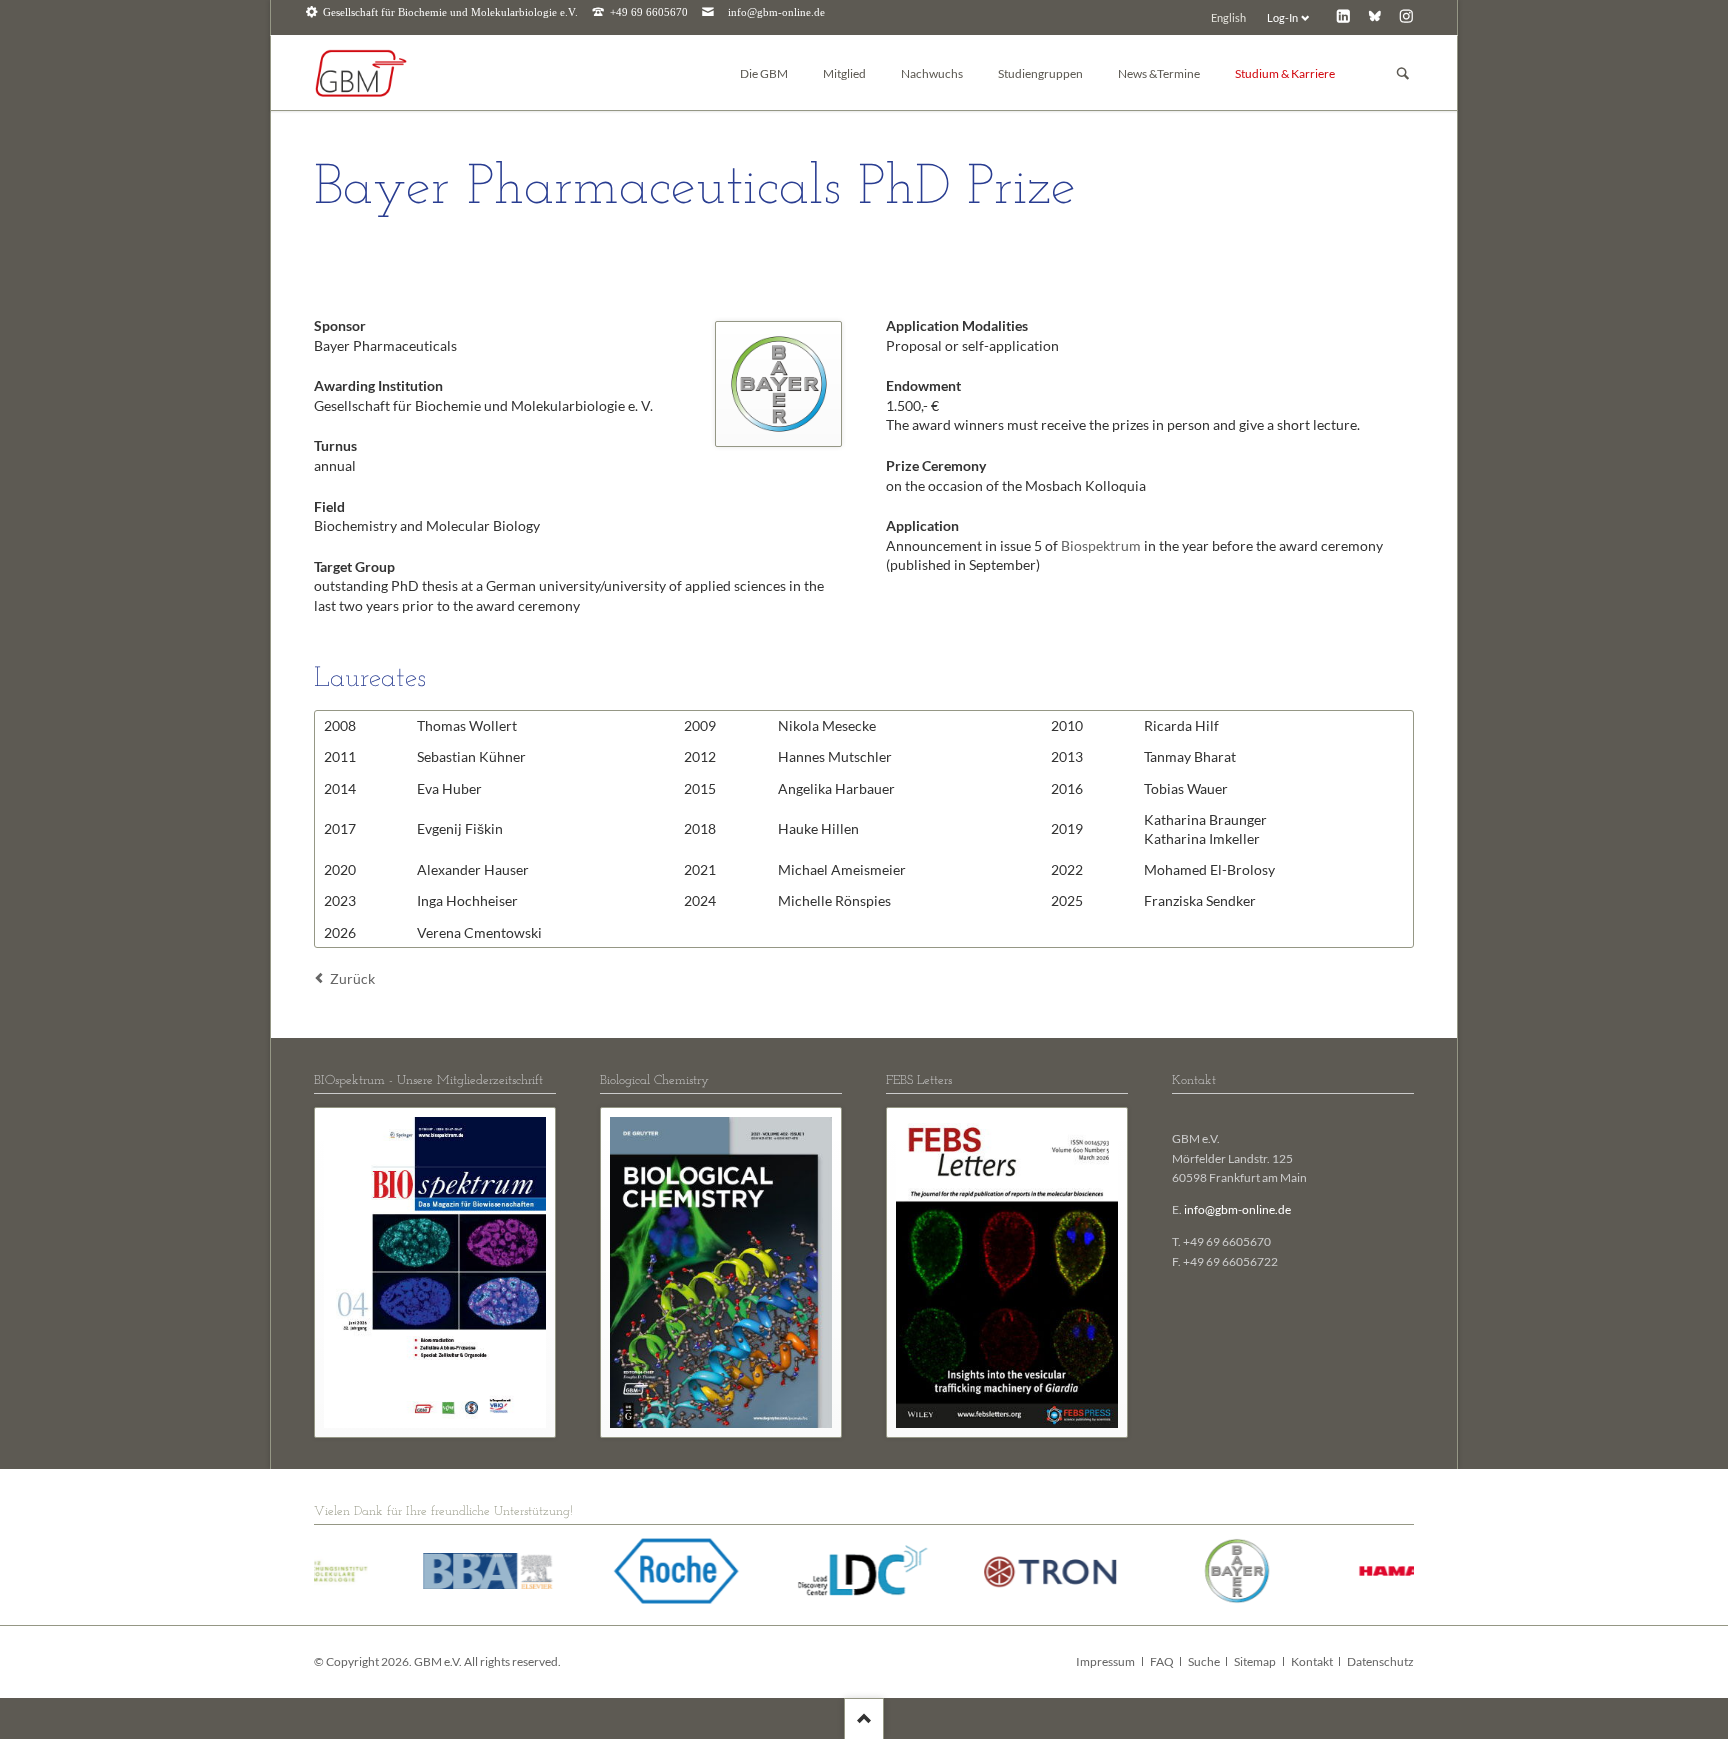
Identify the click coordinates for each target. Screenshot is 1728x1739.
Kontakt (1312, 1661)
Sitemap (1255, 1661)
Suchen (1403, 73)
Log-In (1282, 17)
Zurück (352, 978)
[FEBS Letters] (1007, 1272)
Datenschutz (1380, 1661)
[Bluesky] (1374, 15)
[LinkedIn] (1343, 15)
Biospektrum (1102, 545)
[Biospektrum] (435, 1272)
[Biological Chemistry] (721, 1272)
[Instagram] (1406, 15)
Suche (1204, 1661)
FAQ (1162, 1661)
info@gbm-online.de (776, 12)
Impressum (1105, 1661)
